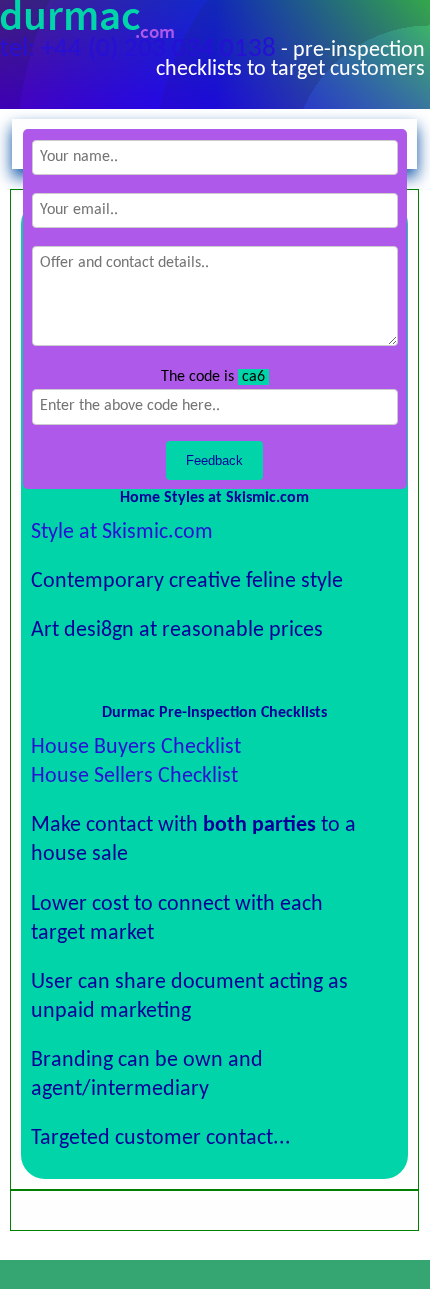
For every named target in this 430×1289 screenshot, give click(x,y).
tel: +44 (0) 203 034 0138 (138, 49)
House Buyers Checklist (136, 747)
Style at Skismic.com (122, 532)
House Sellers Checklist (134, 776)
